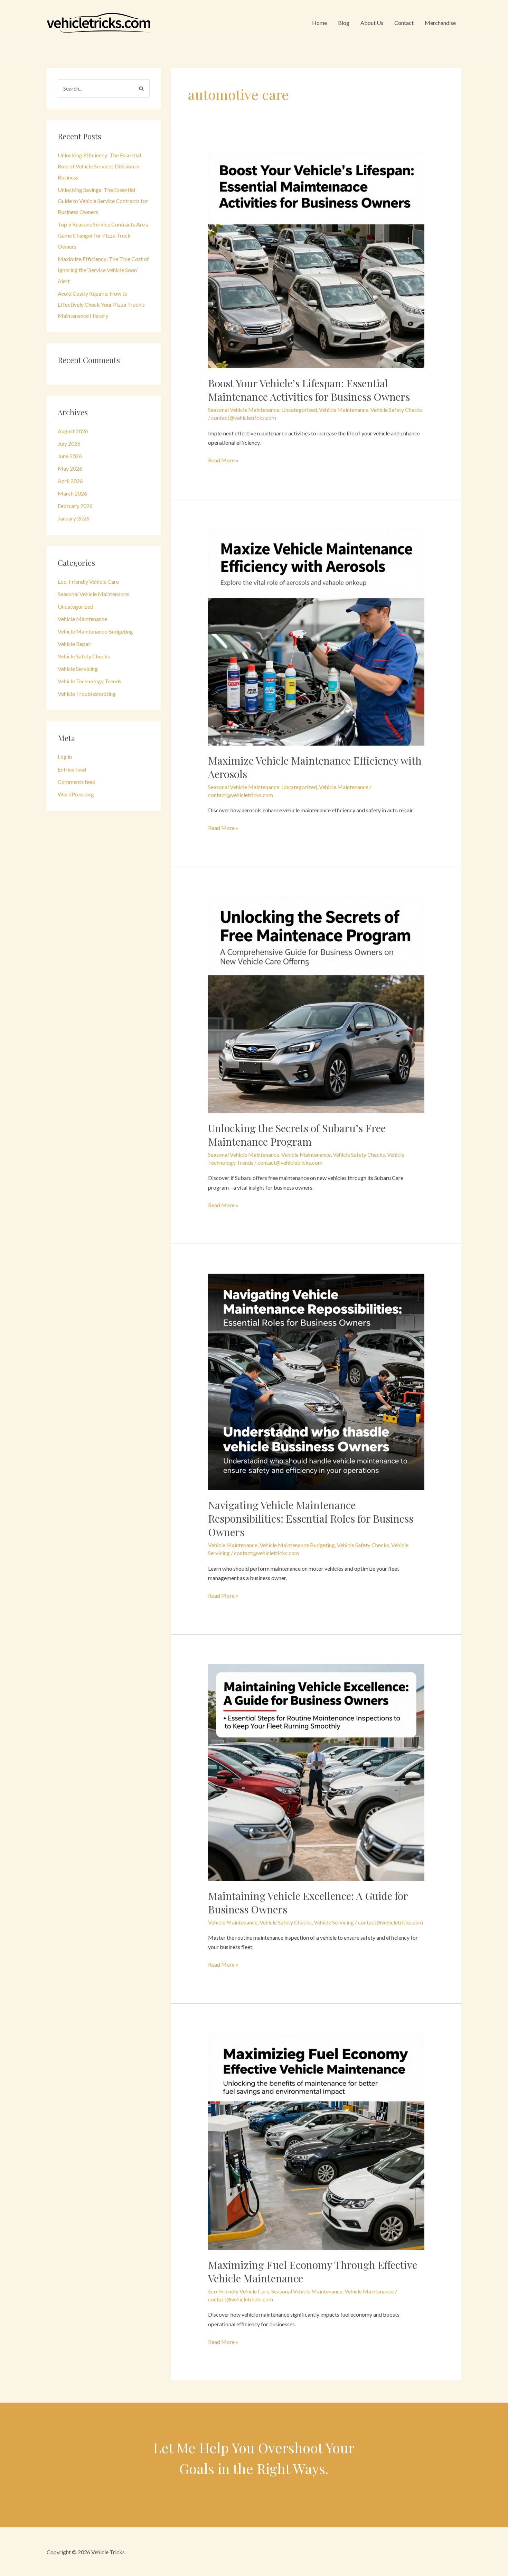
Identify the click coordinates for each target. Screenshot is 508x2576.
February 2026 (75, 506)
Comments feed (77, 782)
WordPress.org (76, 794)
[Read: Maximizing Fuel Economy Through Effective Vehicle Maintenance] (316, 2141)
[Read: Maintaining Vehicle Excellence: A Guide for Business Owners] (316, 1771)
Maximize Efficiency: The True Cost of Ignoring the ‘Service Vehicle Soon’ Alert (103, 270)
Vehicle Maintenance (82, 619)
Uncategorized (76, 606)
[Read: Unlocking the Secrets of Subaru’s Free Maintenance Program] (316, 1004)
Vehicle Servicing (78, 669)
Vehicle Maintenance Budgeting (95, 631)
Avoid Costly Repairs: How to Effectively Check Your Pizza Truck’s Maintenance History (101, 304)
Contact (404, 23)
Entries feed (72, 769)
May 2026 (70, 468)
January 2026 (74, 518)
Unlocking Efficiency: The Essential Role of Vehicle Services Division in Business (99, 166)
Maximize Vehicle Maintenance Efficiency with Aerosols (315, 767)
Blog (344, 23)
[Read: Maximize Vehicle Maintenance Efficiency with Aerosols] (316, 636)
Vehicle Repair (75, 644)
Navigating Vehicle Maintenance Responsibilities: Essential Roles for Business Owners (311, 1518)
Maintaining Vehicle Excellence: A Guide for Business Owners (308, 1903)
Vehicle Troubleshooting (87, 694)
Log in (65, 757)
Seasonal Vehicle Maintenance (93, 594)
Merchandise (440, 23)
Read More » (223, 461)
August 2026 (73, 431)
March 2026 (72, 493)
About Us (372, 23)
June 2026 (70, 456)
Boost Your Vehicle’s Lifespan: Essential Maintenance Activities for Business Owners (309, 390)
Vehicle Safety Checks (84, 656)
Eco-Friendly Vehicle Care (88, 581)
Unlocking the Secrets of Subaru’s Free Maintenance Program (297, 1135)
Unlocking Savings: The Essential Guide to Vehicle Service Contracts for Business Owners (103, 201)
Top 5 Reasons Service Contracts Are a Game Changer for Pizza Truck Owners (103, 235)
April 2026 (70, 481)
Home (319, 23)
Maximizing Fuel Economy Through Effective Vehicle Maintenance (313, 2272)
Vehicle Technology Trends (90, 681)
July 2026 (69, 444)
